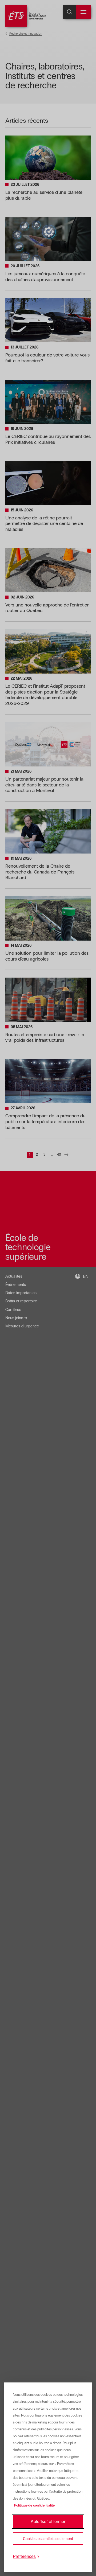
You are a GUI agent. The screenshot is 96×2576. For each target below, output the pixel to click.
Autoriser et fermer (48, 2521)
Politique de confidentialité (34, 2505)
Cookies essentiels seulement (48, 2538)
